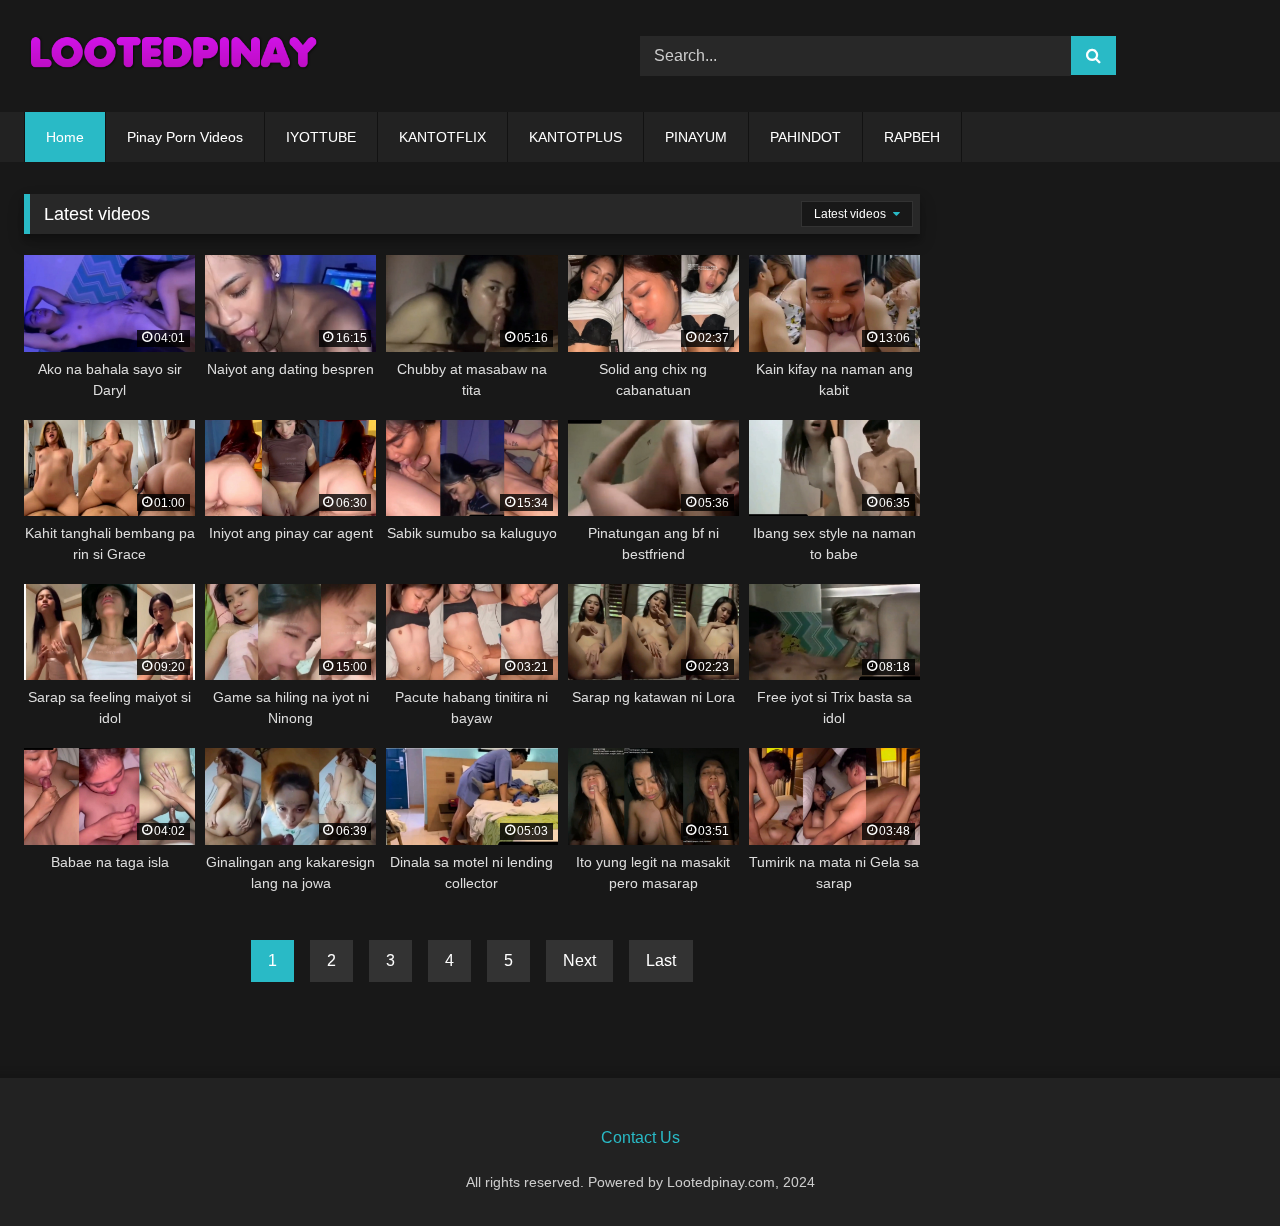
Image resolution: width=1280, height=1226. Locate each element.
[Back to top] (1218, 1166)
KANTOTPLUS (575, 137)
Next (579, 960)
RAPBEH (912, 137)
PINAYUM (696, 137)
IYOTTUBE (321, 137)
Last (661, 960)
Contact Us (640, 1137)
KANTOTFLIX (442, 137)
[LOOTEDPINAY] (174, 56)
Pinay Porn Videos (185, 137)
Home (65, 137)
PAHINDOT (805, 137)
